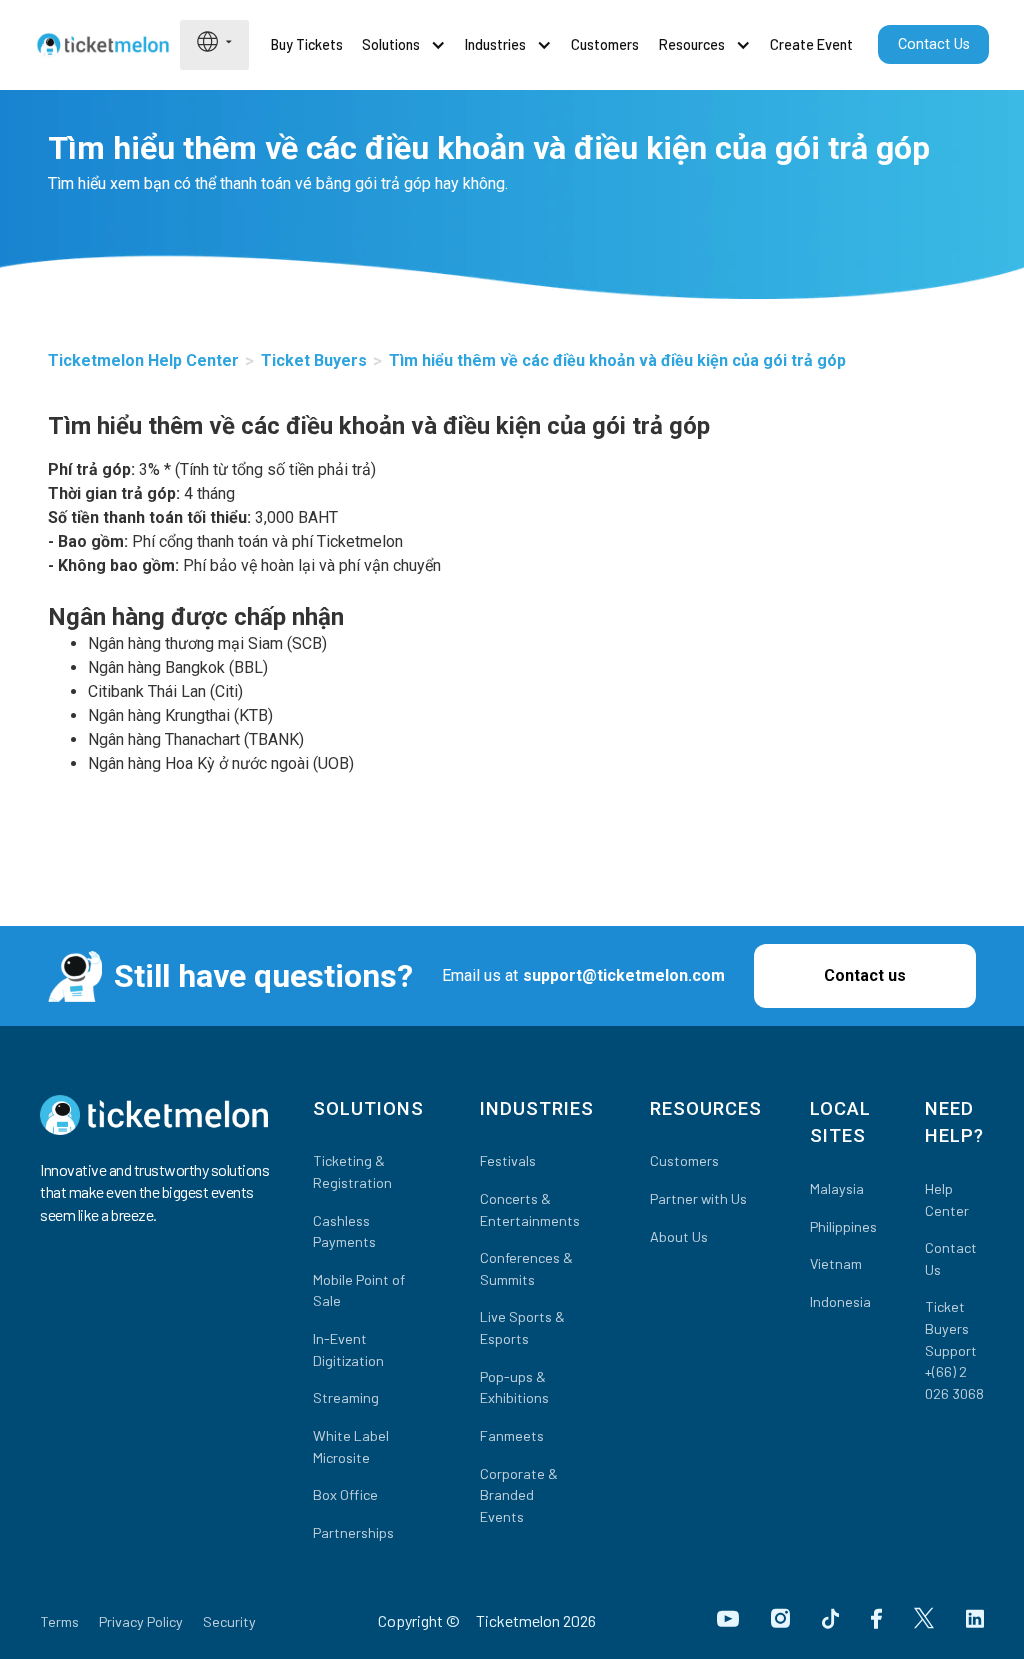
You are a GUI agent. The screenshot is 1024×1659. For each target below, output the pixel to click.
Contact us (865, 975)
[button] (214, 41)
